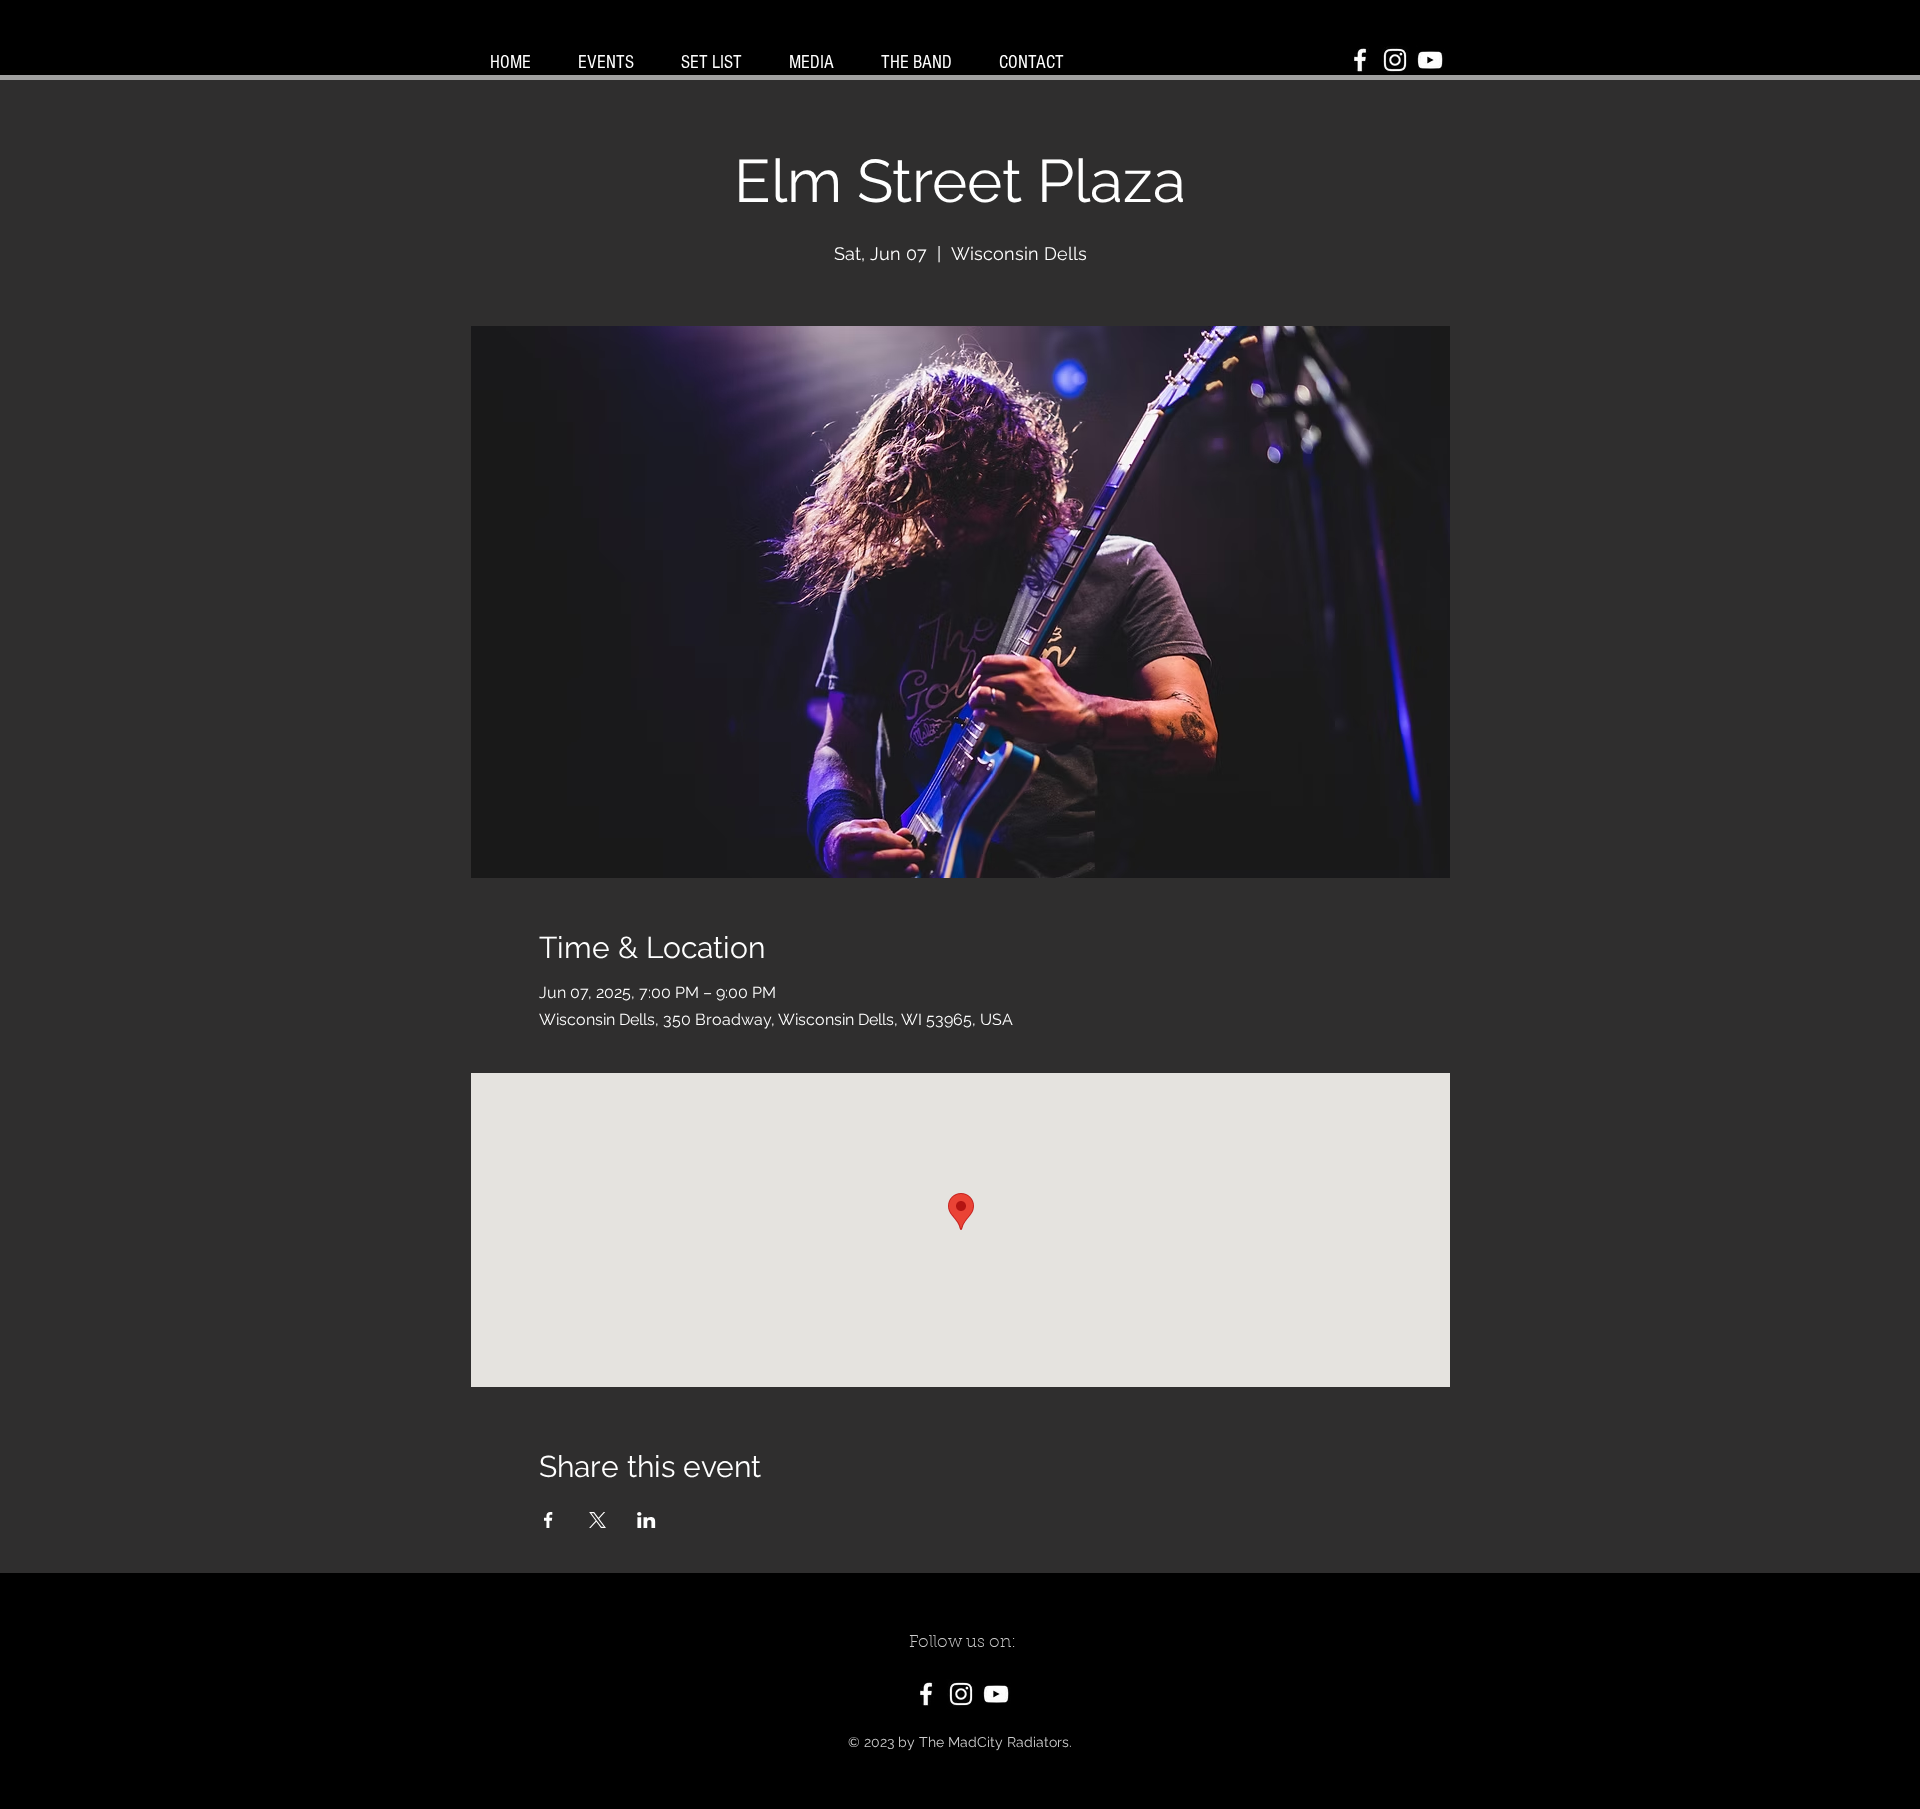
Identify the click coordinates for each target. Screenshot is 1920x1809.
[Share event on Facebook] (548, 1520)
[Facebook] (1360, 60)
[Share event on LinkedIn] (646, 1520)
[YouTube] (1430, 60)
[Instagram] (1395, 60)
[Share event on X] (597, 1520)
